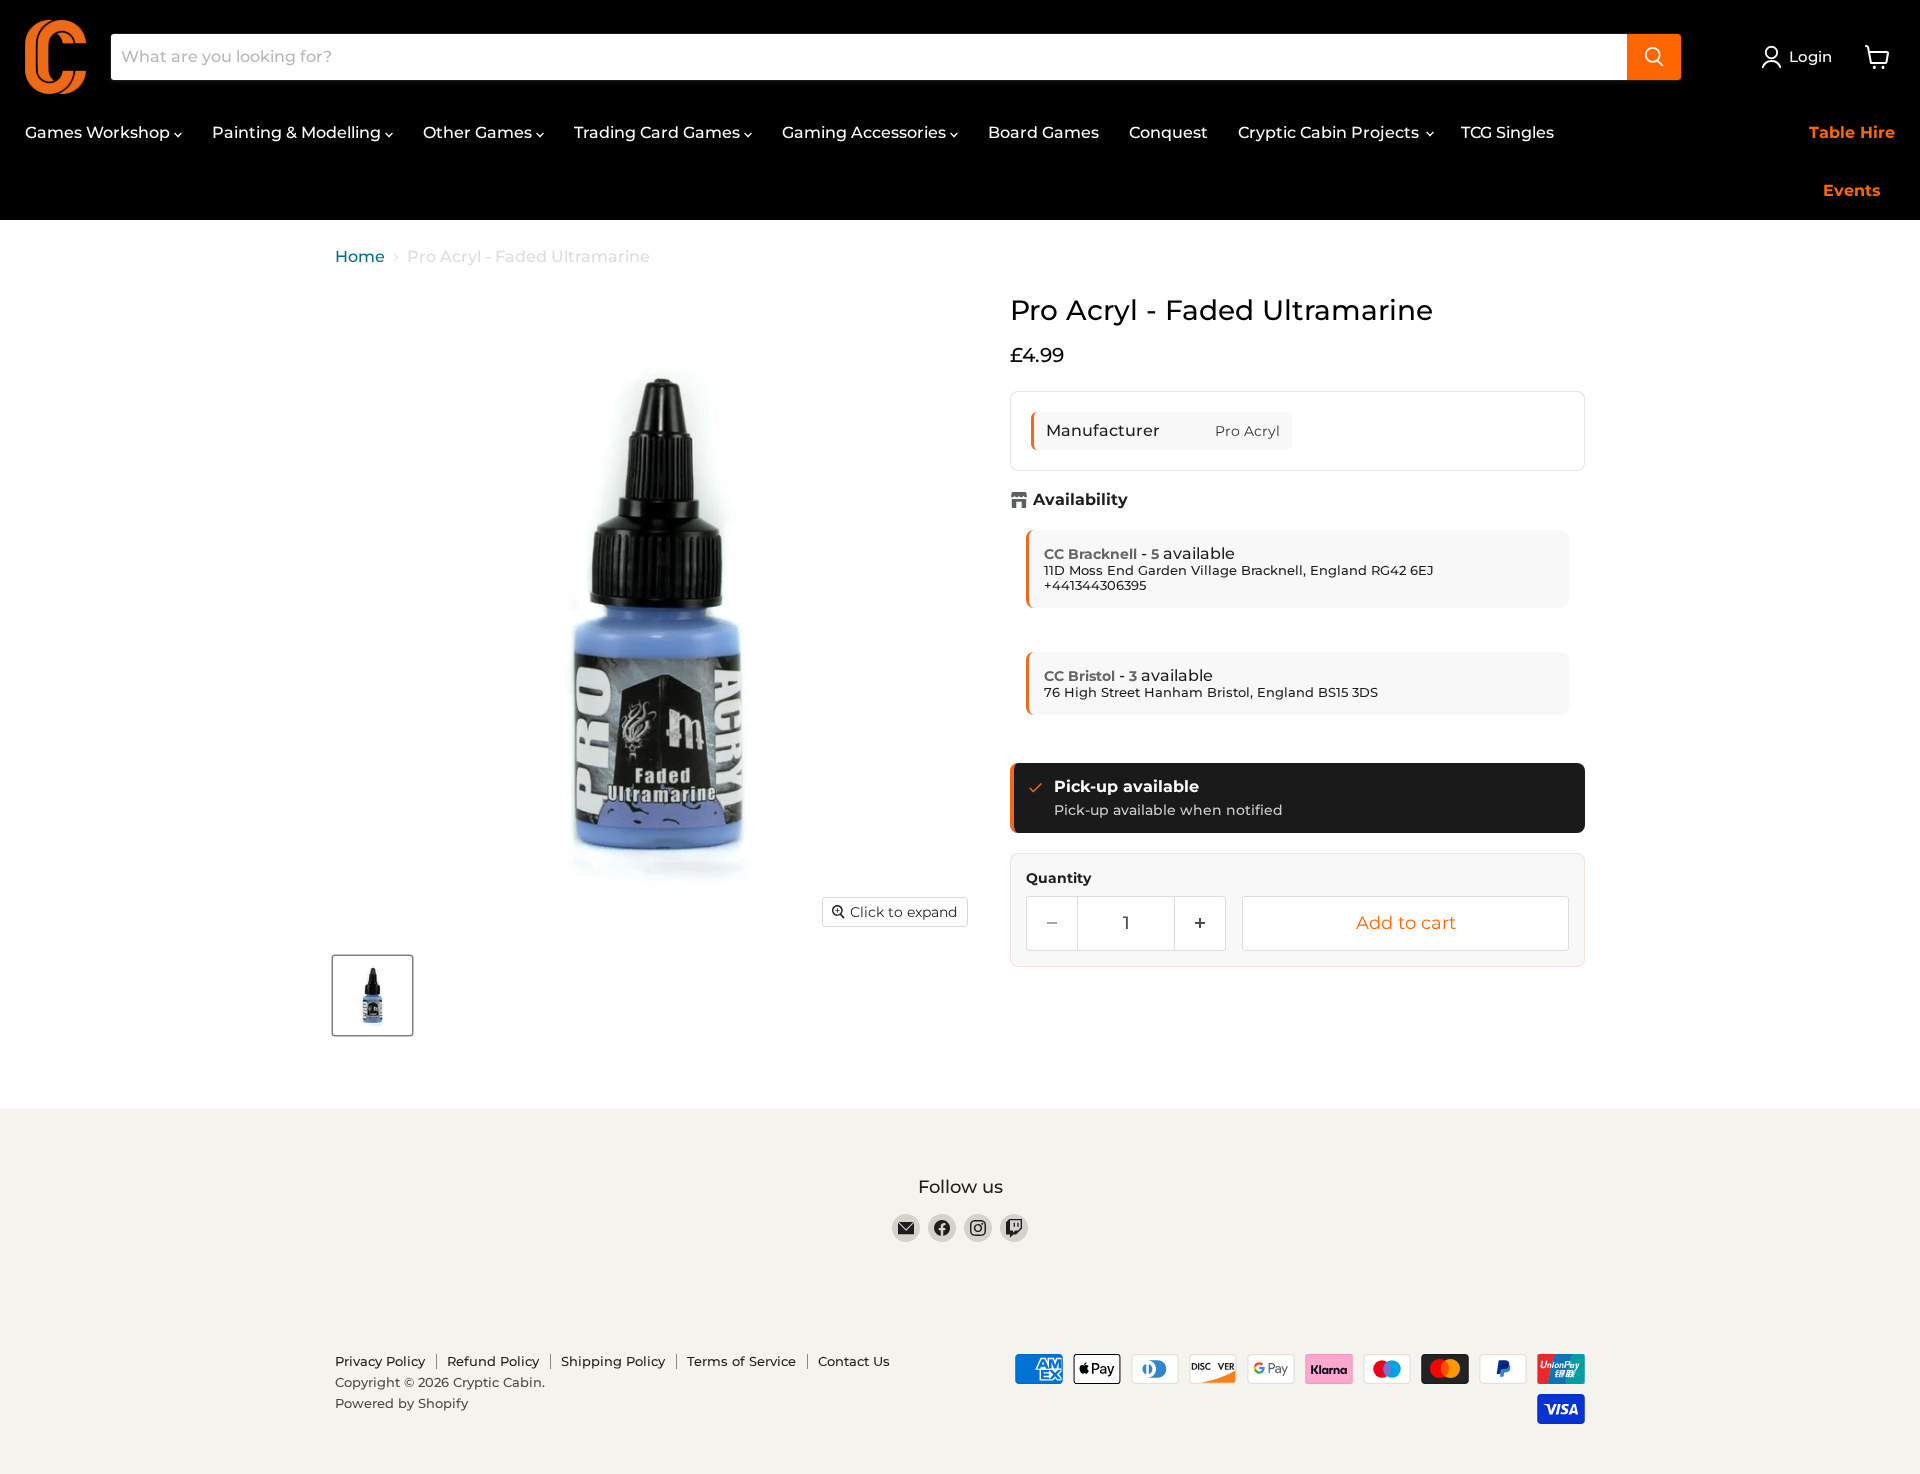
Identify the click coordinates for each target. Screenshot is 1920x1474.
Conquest (1168, 132)
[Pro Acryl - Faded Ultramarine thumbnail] (372, 995)
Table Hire (1852, 132)
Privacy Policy (380, 1361)
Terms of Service (741, 1361)
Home (360, 257)
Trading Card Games (659, 132)
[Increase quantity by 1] (1200, 923)
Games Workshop (99, 132)
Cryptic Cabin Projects (1330, 132)
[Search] (1654, 57)
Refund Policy (493, 1361)
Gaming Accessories (866, 132)
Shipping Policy (613, 1361)
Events (1852, 190)
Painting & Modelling (298, 132)
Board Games (1043, 132)
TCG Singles (1507, 132)
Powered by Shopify (401, 1403)
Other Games (479, 132)
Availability (1080, 500)
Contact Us (854, 1361)
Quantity (1058, 878)
